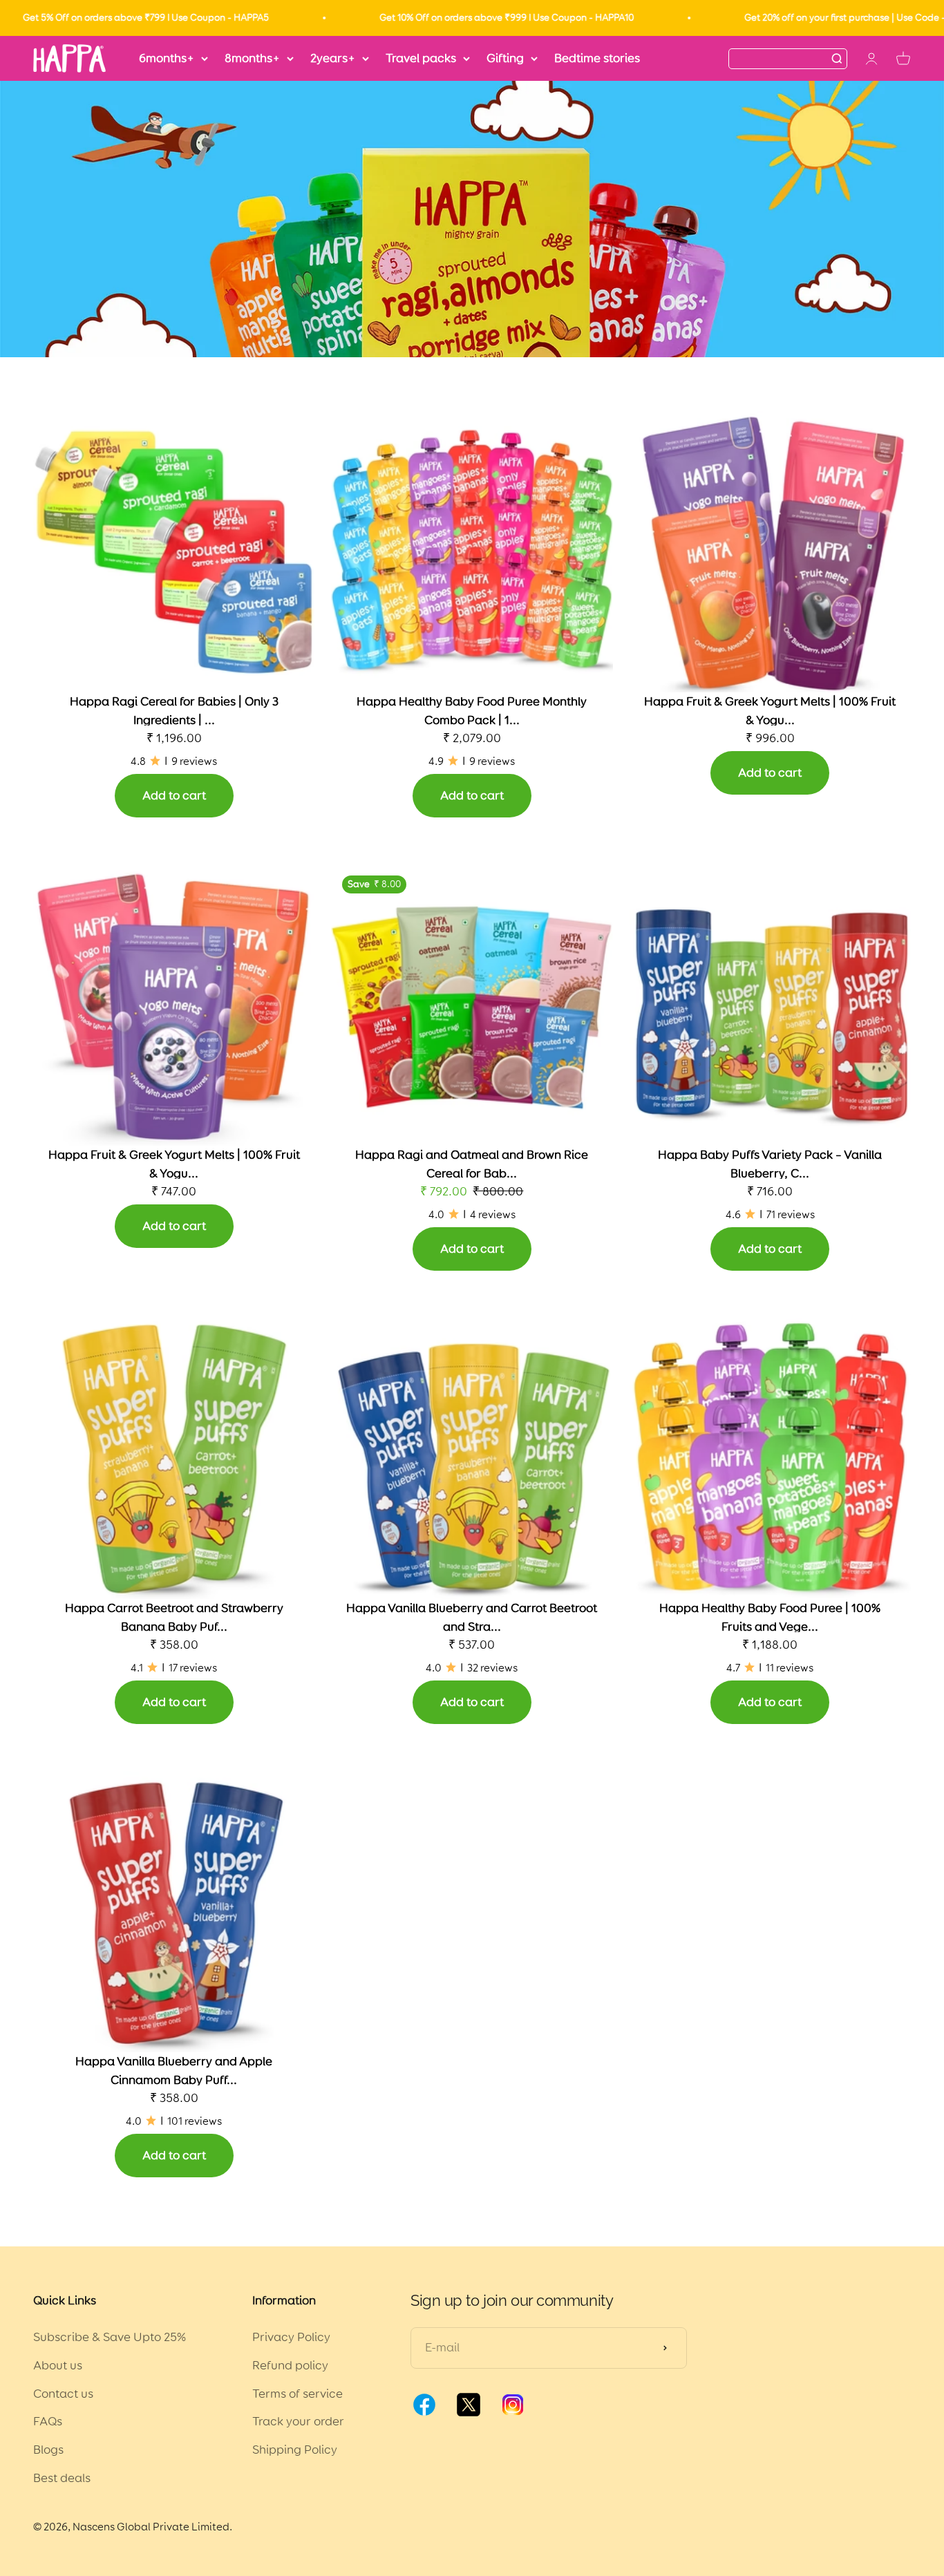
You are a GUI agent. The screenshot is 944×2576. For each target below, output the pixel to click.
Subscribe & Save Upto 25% (110, 2337)
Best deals (62, 2478)
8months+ (252, 58)
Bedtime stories (597, 58)
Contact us (63, 2394)
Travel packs (421, 58)
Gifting (505, 58)
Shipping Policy (295, 2450)
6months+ (167, 58)
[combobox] (780, 58)
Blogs (48, 2450)
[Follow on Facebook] (424, 2414)
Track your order (298, 2421)
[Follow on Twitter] (469, 2414)
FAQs (48, 2421)
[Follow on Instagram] (513, 2414)
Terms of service (298, 2394)
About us (58, 2365)
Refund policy (290, 2365)
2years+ (333, 58)
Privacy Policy (291, 2337)
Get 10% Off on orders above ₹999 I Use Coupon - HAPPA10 (451, 18)
